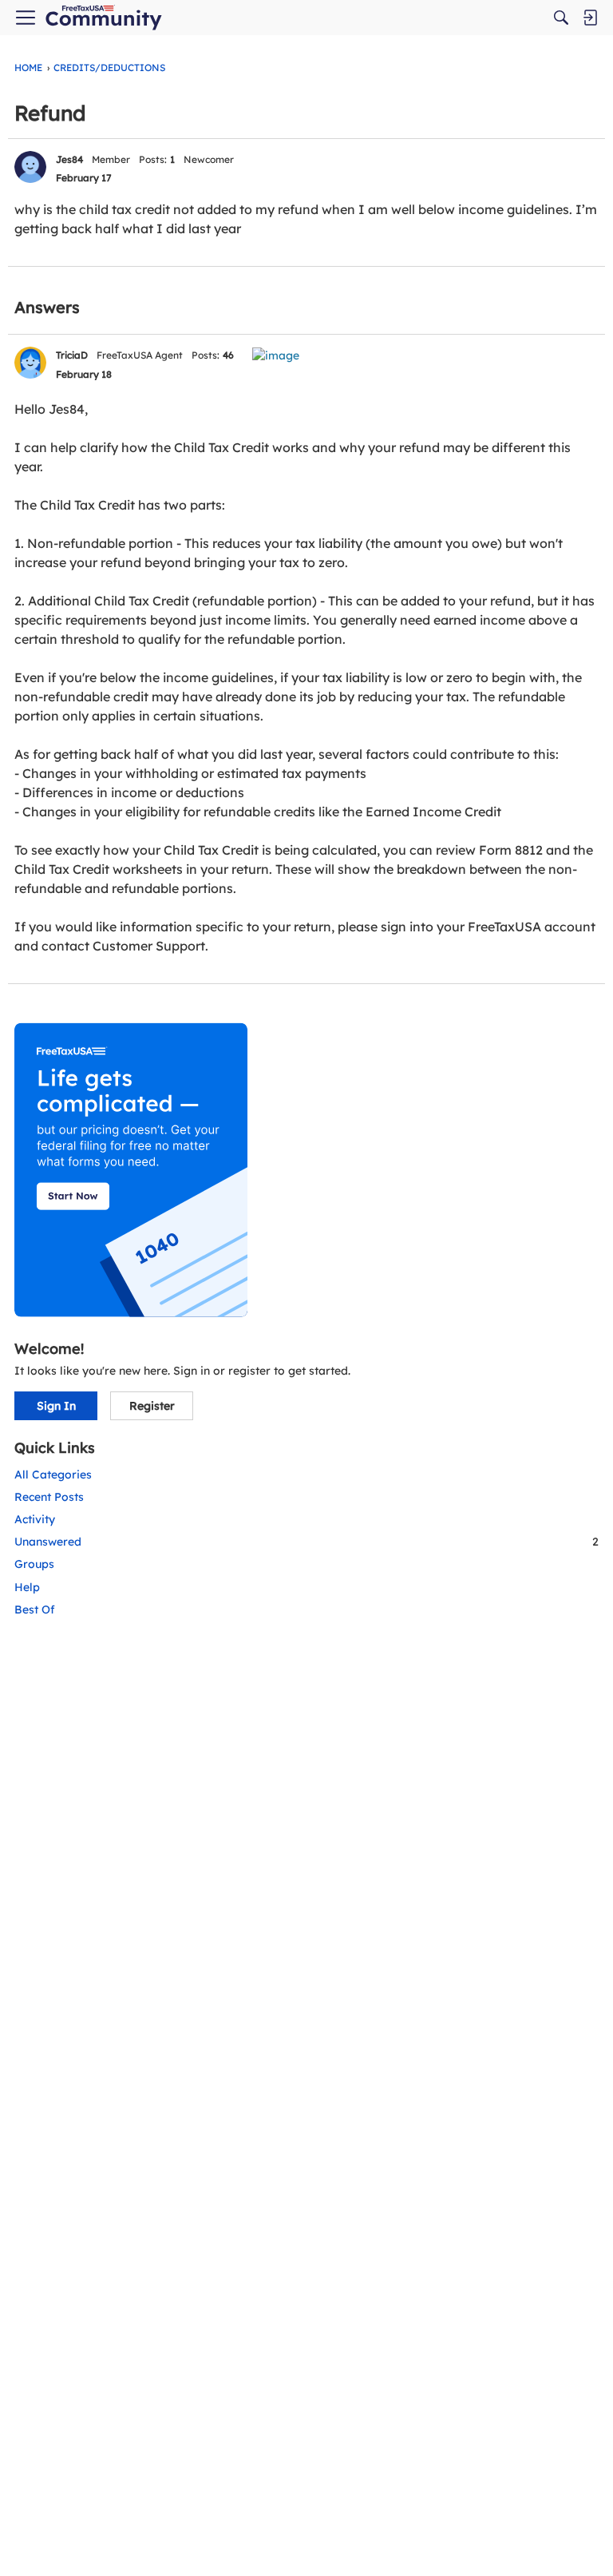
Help (27, 1587)
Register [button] (152, 1406)
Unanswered (306, 1542)
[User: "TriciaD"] (30, 363)
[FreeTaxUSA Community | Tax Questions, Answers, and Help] (103, 18)
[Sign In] (590, 18)
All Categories (53, 1475)
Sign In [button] (56, 1406)
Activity (35, 1519)
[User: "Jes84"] (30, 167)
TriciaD (72, 355)
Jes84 (69, 159)
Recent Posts (49, 1497)
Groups (34, 1564)
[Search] (561, 18)
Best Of (35, 1610)
